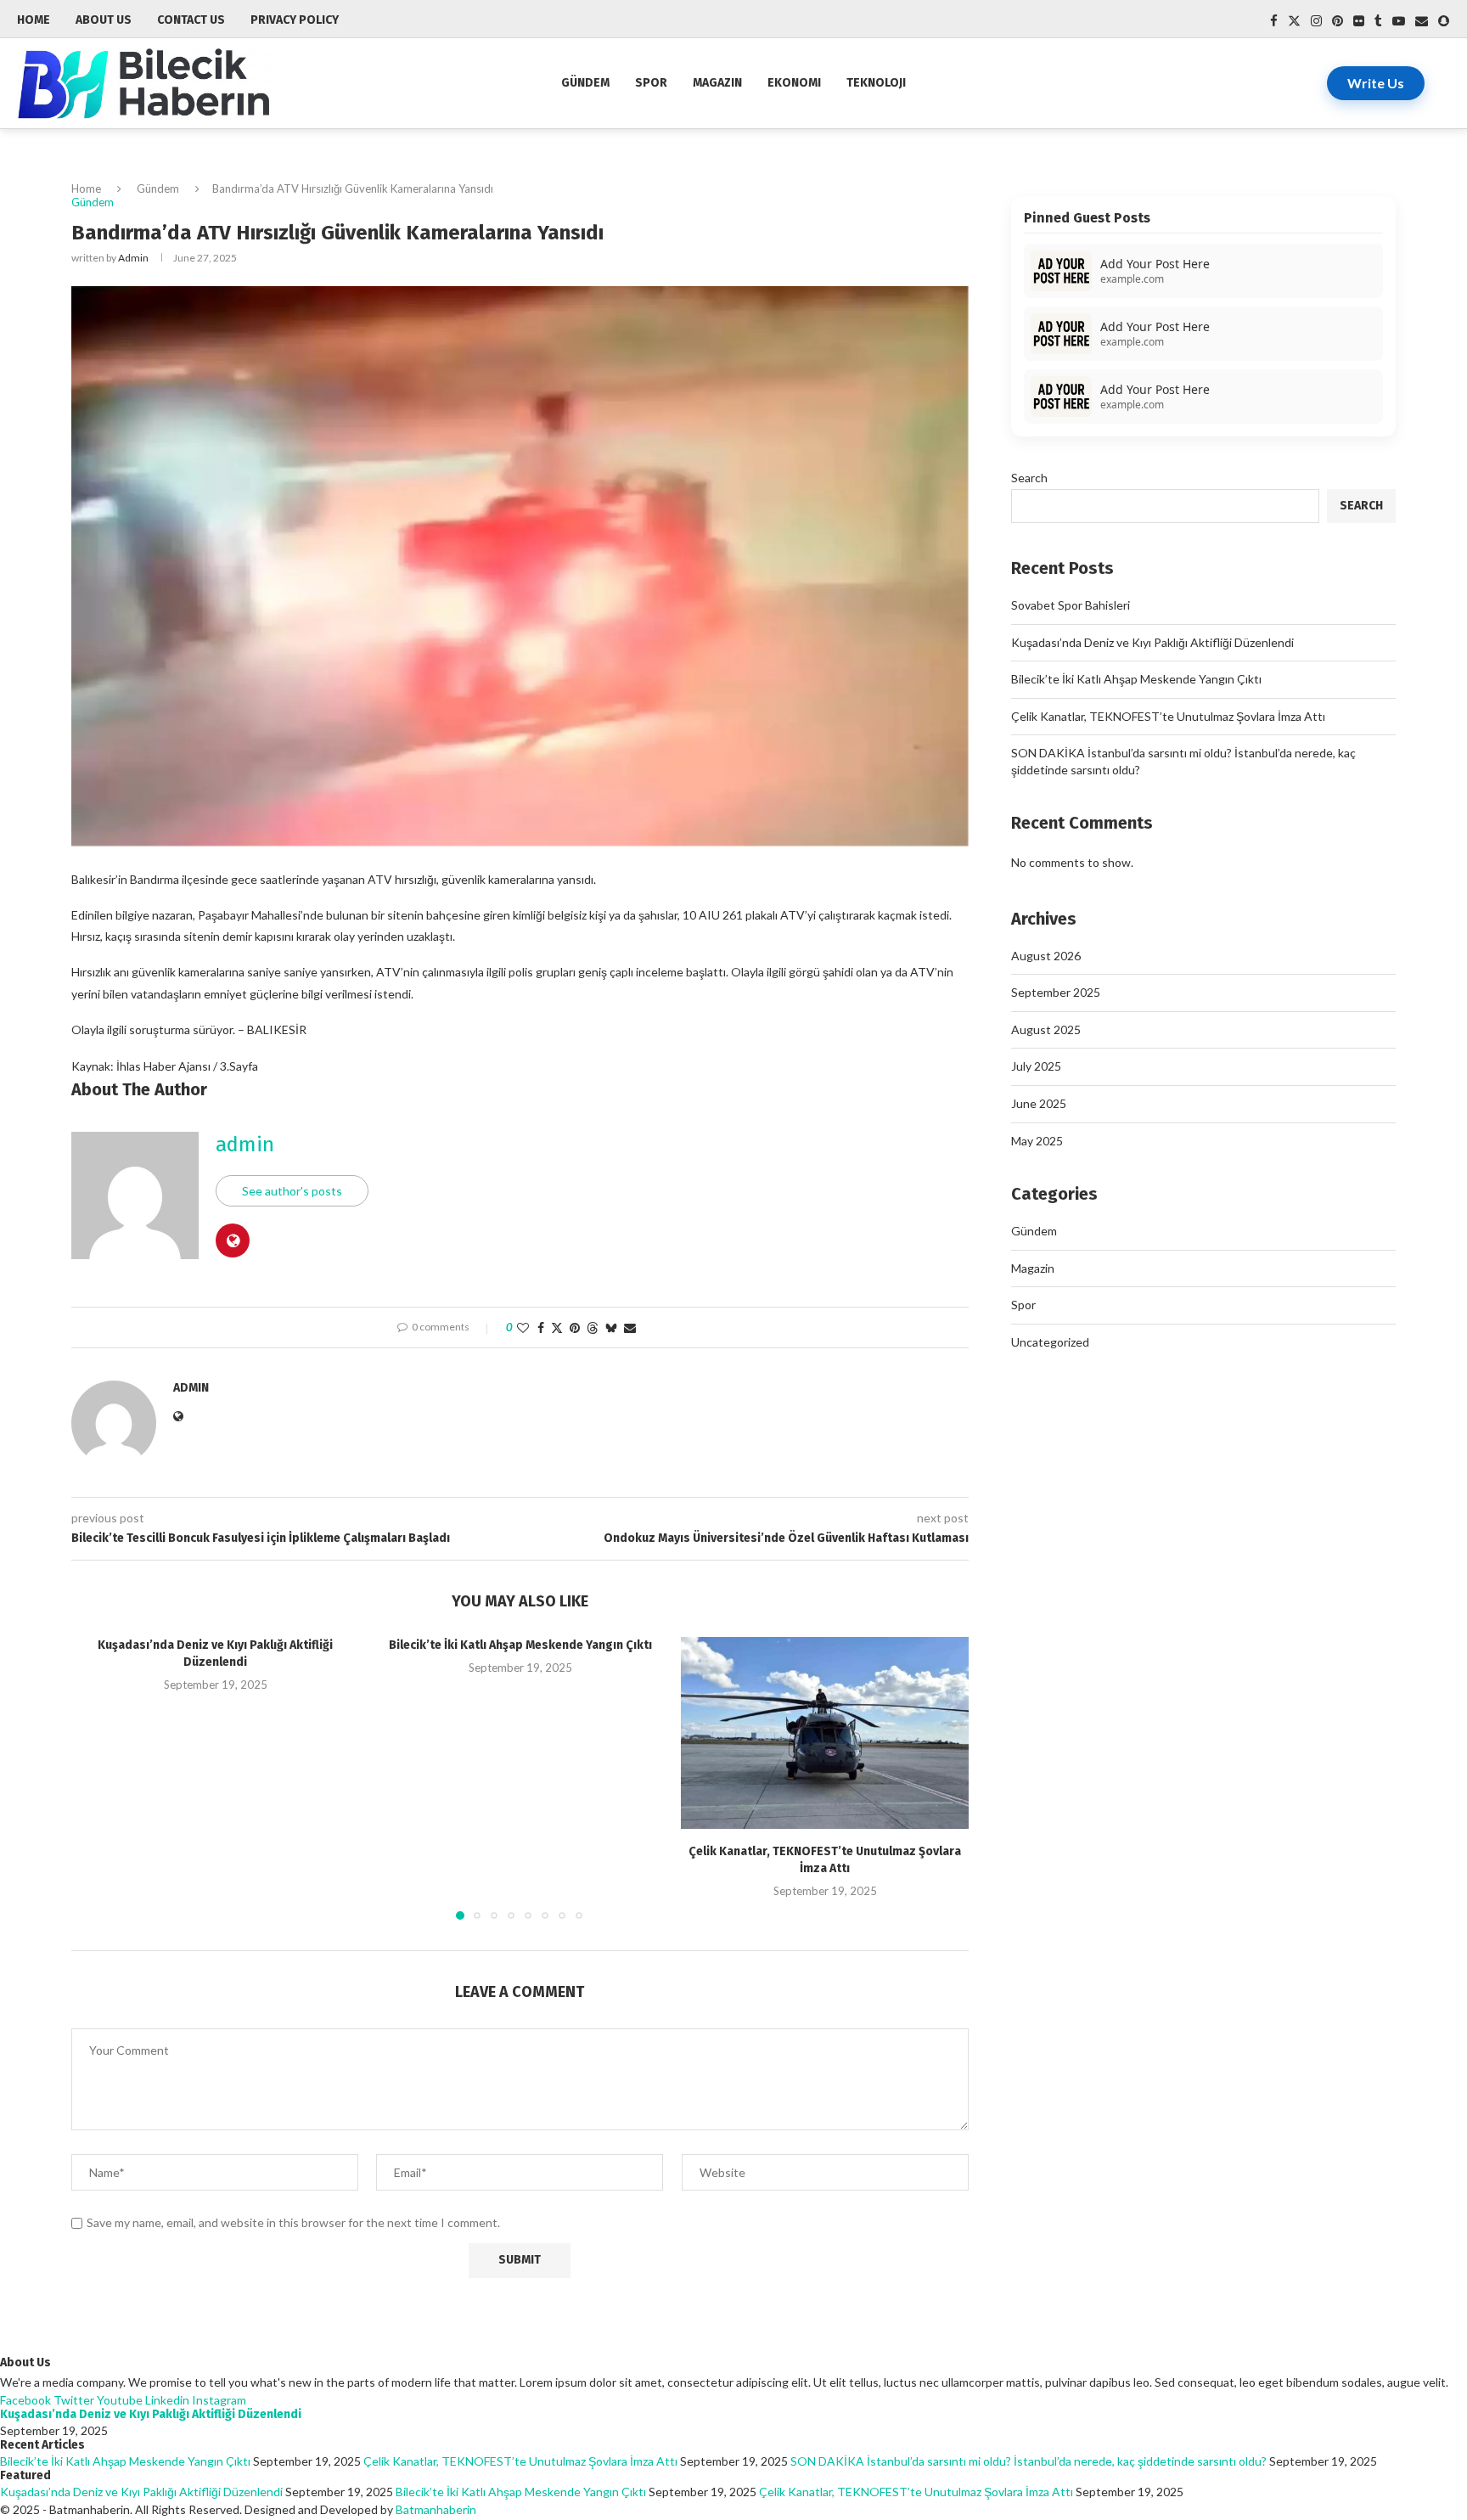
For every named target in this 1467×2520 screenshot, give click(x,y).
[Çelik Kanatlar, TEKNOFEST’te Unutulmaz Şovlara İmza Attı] (825, 1733)
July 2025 (1036, 1066)
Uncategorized (1050, 1342)
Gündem (585, 83)
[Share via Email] (630, 1327)
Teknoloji (876, 83)
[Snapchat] (1444, 21)
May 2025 (1037, 1141)
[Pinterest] (1338, 21)
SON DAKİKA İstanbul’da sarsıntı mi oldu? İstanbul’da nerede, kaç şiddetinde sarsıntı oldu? (1029, 2461)
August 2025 (1046, 1029)
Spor (651, 83)
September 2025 (1056, 992)
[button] (94, 1778)
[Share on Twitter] (557, 1327)
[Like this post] (523, 1327)
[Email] (1422, 21)
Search (1029, 478)
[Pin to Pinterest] (575, 1327)
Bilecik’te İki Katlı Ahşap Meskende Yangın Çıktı (520, 1645)
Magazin (717, 83)
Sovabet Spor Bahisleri (1071, 605)
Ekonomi (794, 83)
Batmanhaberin (436, 2509)
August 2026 (1046, 956)
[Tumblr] (1378, 21)
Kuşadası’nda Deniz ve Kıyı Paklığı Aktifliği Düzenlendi (1152, 642)
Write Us (1376, 83)
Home (86, 188)
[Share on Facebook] (541, 1327)
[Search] (1442, 83)
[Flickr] (1359, 21)
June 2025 (1039, 1103)
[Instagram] (1316, 21)
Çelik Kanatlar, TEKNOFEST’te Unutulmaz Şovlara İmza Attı (1168, 716)
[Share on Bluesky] (611, 1327)
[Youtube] (1399, 21)
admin (133, 258)
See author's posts (292, 1191)
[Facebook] (1274, 21)
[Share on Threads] (593, 1327)
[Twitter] (1294, 21)
